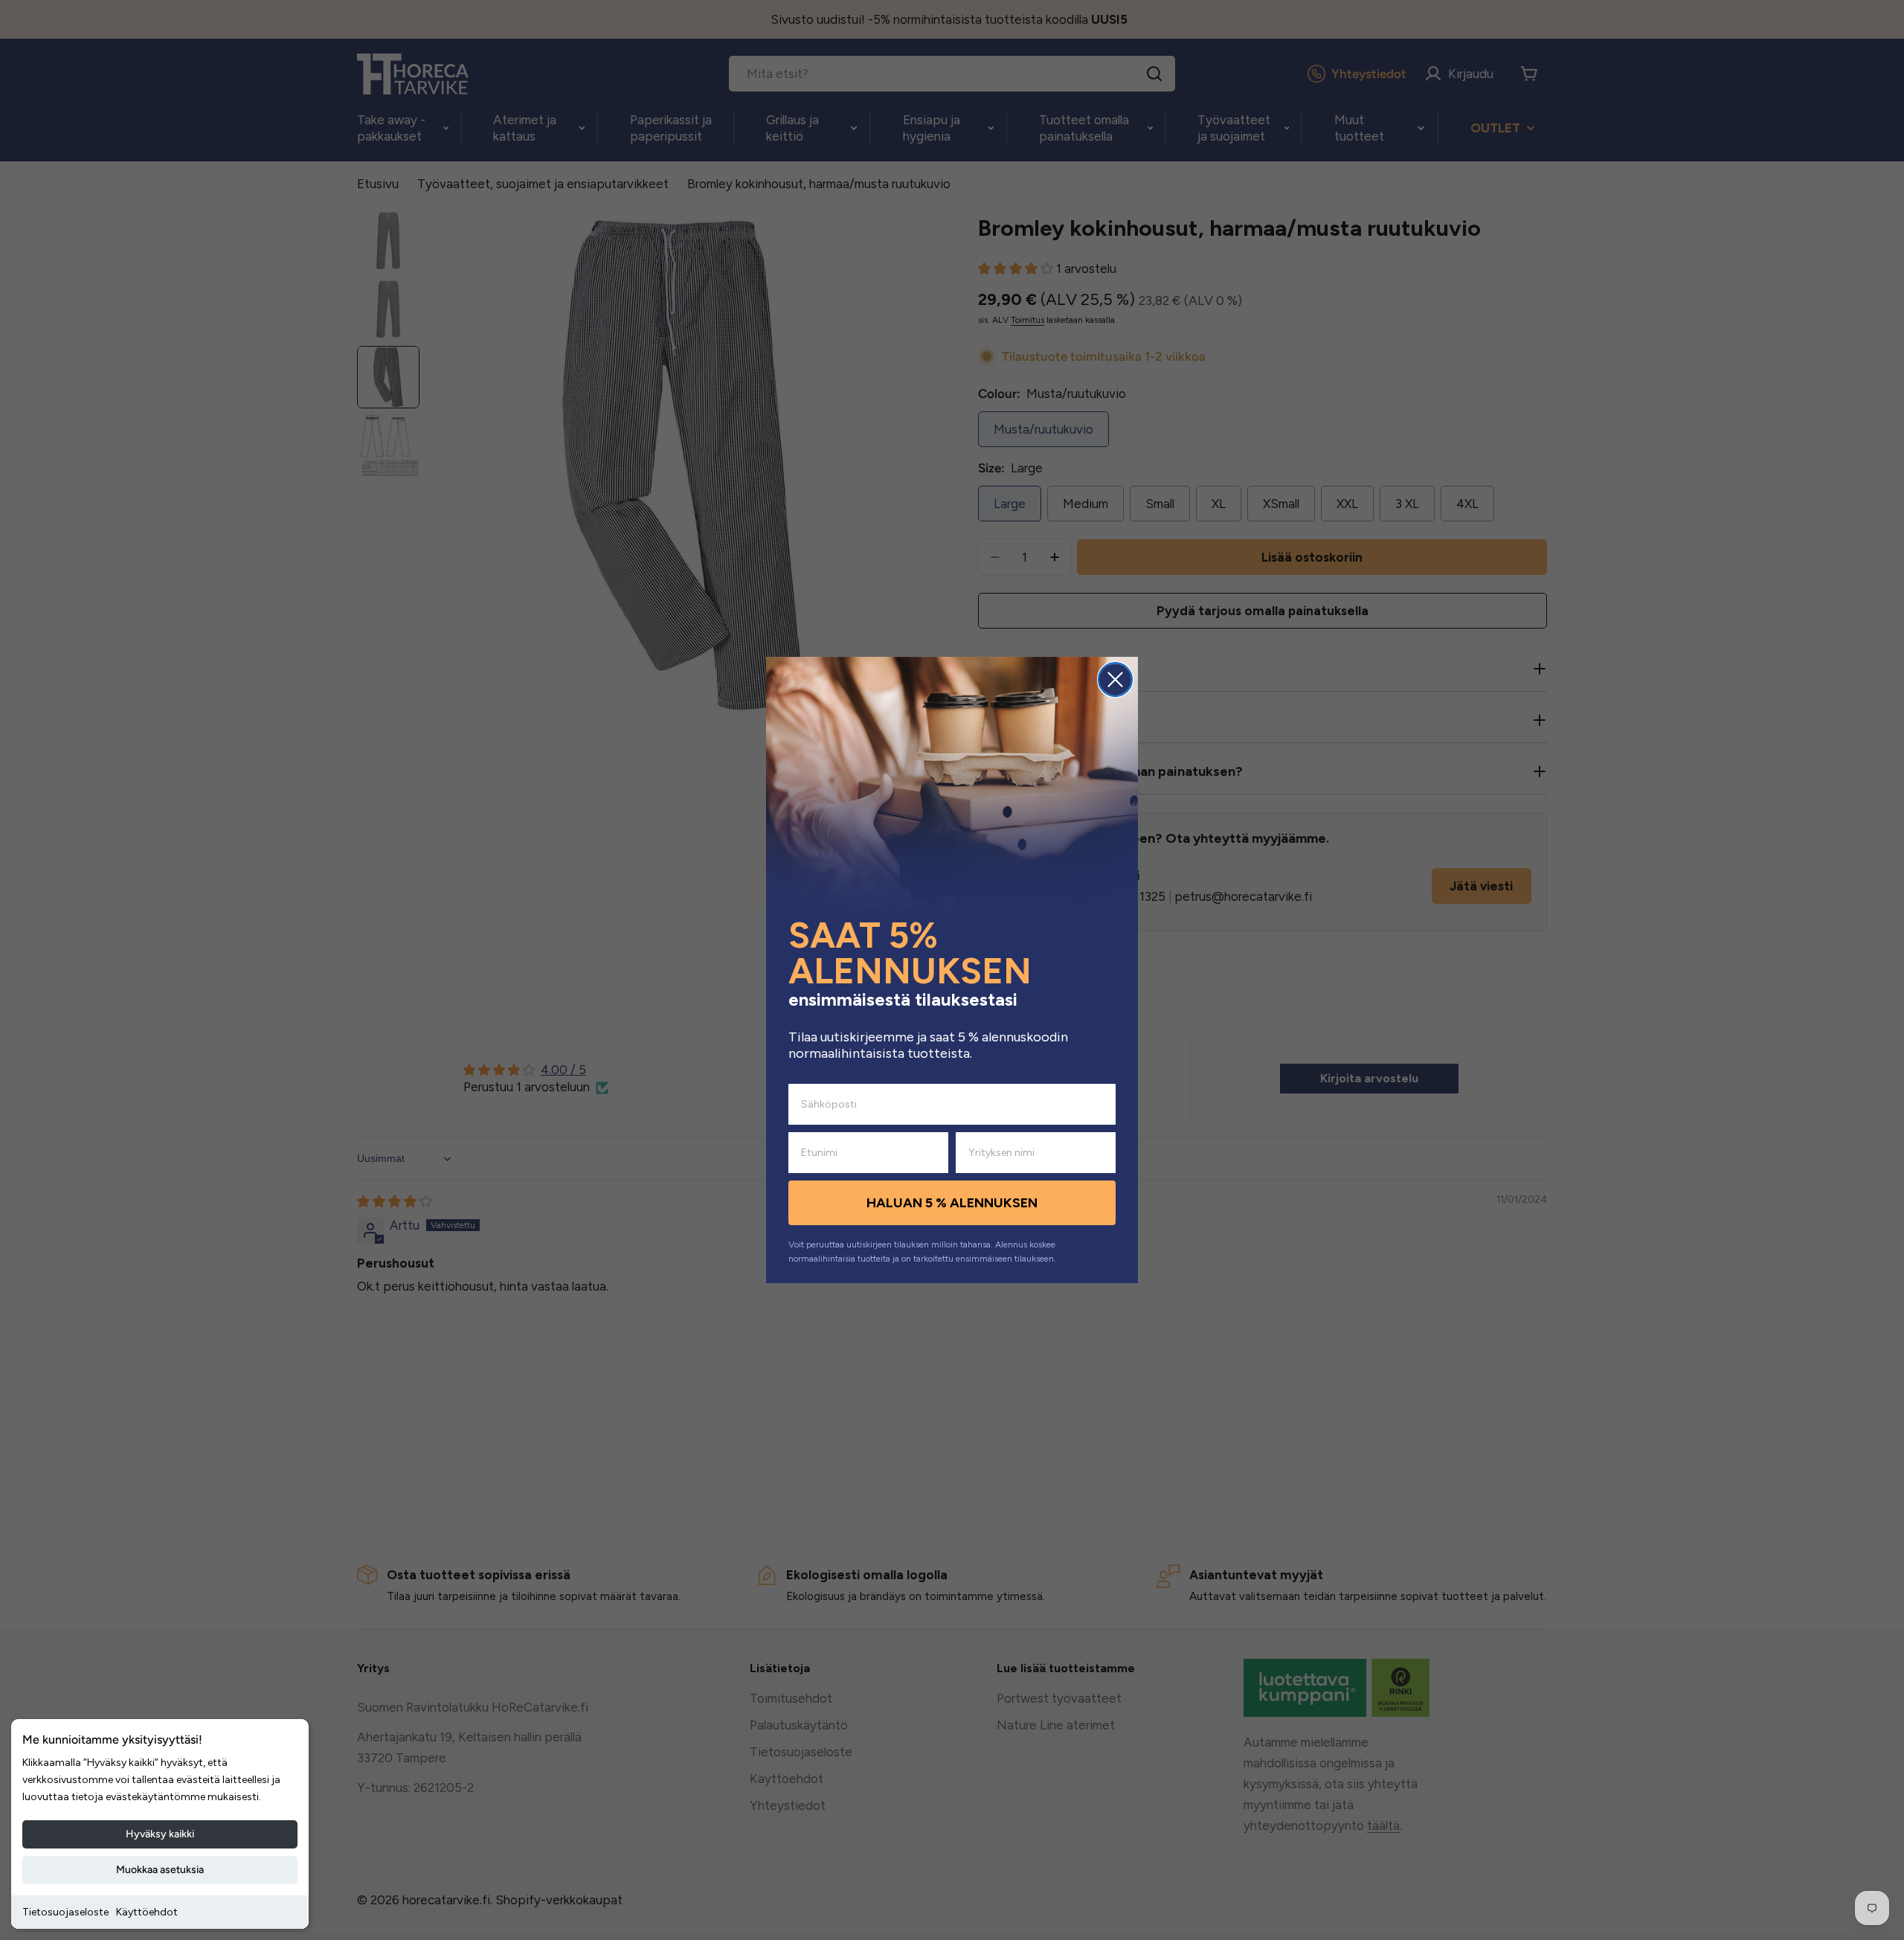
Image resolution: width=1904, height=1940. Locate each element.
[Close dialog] (1115, 680)
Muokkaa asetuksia (160, 1870)
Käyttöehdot (147, 1912)
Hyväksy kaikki (160, 1834)
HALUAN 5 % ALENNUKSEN (952, 1203)
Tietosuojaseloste (65, 1912)
